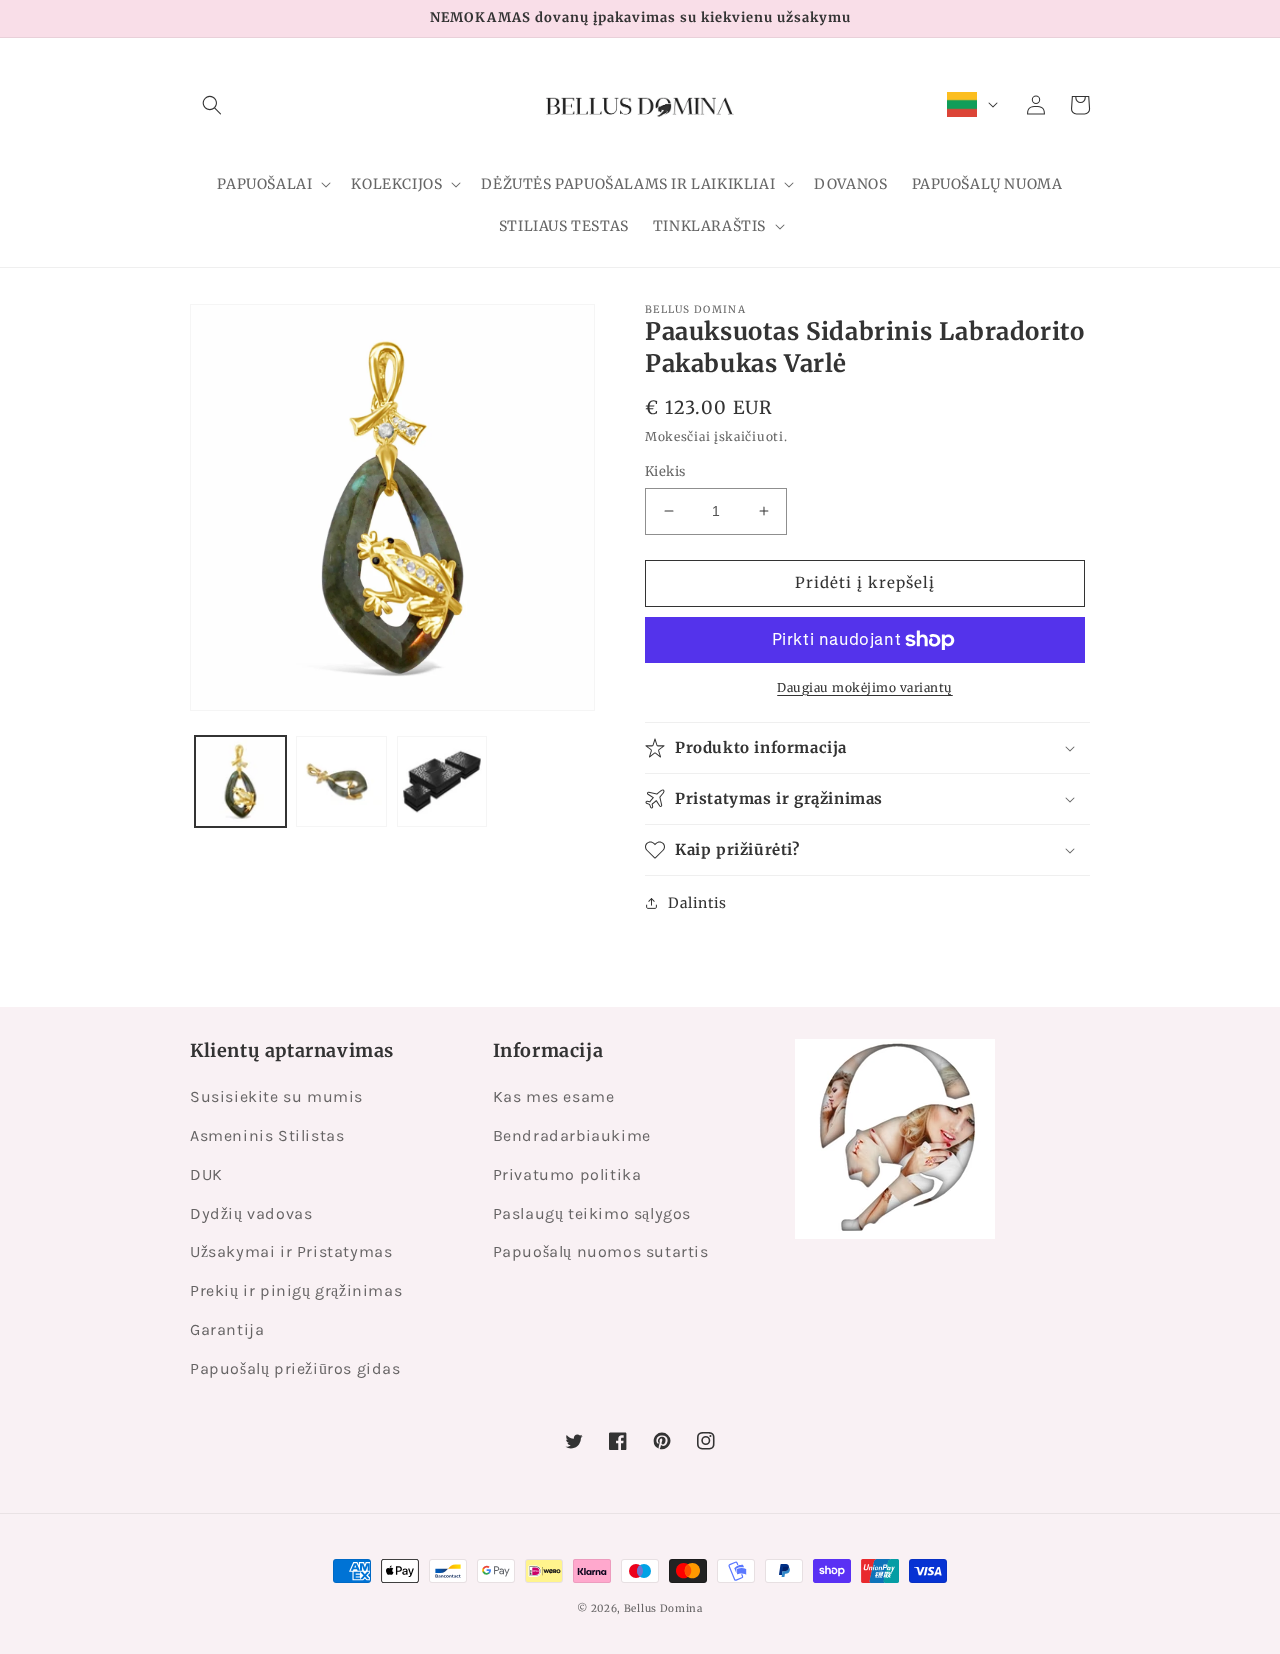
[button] (212, 105)
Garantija (227, 1329)
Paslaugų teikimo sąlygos (592, 1213)
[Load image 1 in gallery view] (240, 781)
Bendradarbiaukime (572, 1135)
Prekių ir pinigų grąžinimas (296, 1290)
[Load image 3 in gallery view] (442, 781)
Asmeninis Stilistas (267, 1135)
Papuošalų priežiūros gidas (295, 1368)
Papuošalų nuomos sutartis (601, 1251)
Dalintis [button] (697, 903)
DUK (206, 1174)
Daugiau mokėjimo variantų (865, 687)
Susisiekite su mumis (276, 1096)
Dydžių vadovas (251, 1213)
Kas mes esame (554, 1096)
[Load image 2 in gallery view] (341, 781)
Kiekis (665, 471)
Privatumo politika (567, 1174)
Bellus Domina (663, 1608)
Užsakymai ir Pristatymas (291, 1251)
